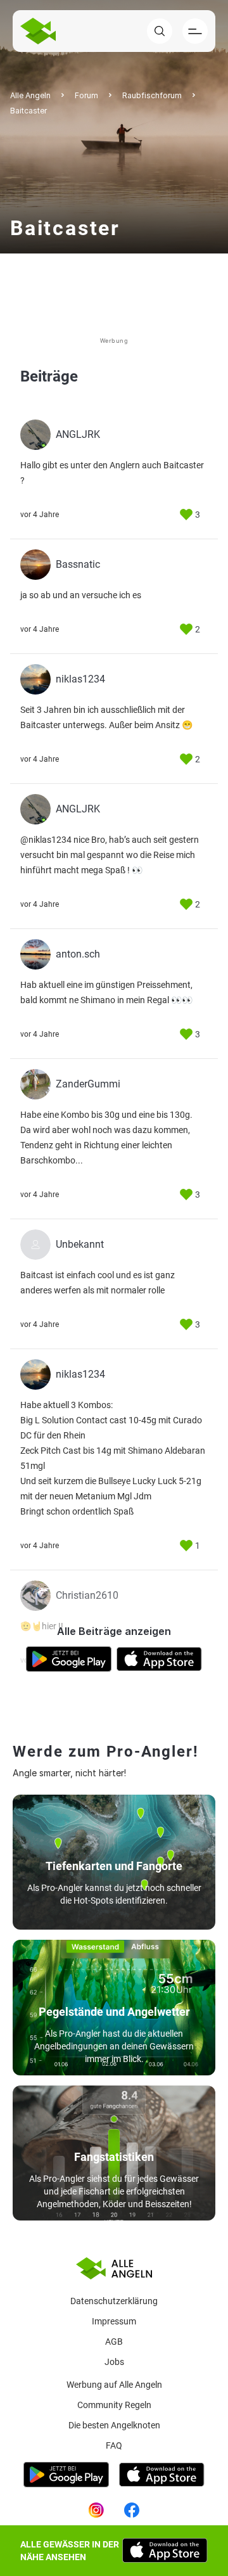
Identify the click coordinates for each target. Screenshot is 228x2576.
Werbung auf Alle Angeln (114, 2385)
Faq (114, 2445)
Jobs (114, 2362)
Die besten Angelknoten (114, 2425)
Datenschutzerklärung (114, 2301)
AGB (114, 2342)
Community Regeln (114, 2405)
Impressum (114, 2321)
